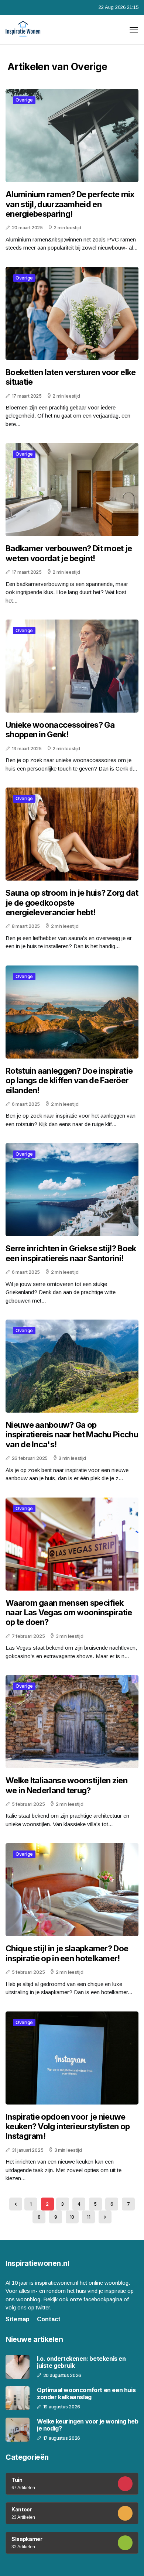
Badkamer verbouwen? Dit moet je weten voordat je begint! (69, 553)
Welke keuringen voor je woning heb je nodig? (88, 2425)
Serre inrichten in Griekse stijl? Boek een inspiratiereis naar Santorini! (71, 1253)
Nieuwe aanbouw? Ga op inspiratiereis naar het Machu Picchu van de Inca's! (72, 1435)
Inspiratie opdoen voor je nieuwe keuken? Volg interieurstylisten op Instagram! (68, 2126)
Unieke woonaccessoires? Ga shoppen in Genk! (60, 730)
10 (72, 2217)
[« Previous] (16, 2204)
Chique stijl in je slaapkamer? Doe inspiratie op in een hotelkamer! (67, 1953)
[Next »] (105, 2217)
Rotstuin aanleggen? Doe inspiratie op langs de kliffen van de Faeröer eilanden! (69, 1081)
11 (88, 2217)
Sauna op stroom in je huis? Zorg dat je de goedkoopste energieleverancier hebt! (72, 903)
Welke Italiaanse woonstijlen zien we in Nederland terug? (66, 1785)
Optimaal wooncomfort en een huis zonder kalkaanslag (86, 2394)
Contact (49, 2319)
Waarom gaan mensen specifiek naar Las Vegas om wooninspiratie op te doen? (69, 1613)
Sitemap (18, 2319)
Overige (24, 100)
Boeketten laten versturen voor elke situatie (71, 377)
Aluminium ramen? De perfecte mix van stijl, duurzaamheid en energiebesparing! (70, 204)
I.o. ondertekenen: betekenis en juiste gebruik (81, 2362)
